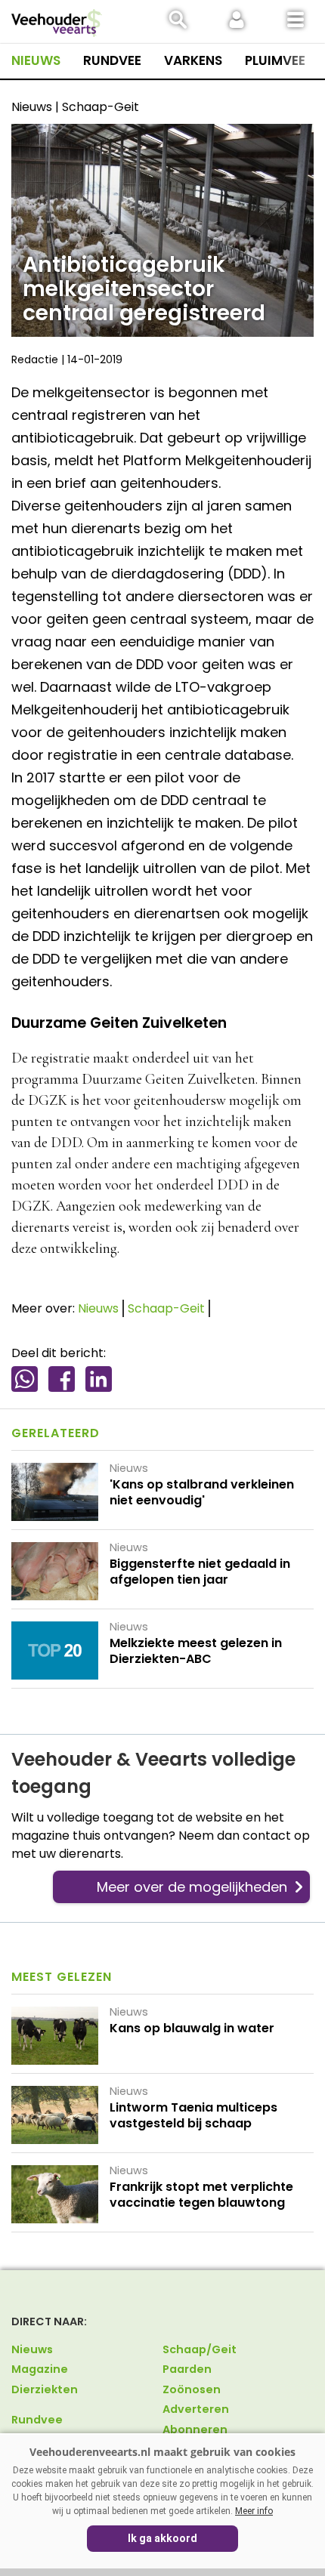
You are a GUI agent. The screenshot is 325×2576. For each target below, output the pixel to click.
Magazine (40, 2369)
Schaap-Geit (166, 1308)
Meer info (254, 2511)
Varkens (193, 60)
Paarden (187, 2369)
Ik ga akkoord (162, 2538)
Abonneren (195, 2429)
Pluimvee (275, 60)
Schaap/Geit (200, 2349)
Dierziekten (45, 2389)
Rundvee (112, 60)
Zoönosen (192, 2389)
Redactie (35, 359)
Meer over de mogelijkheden (192, 1887)
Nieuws (36, 60)
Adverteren (196, 2409)
